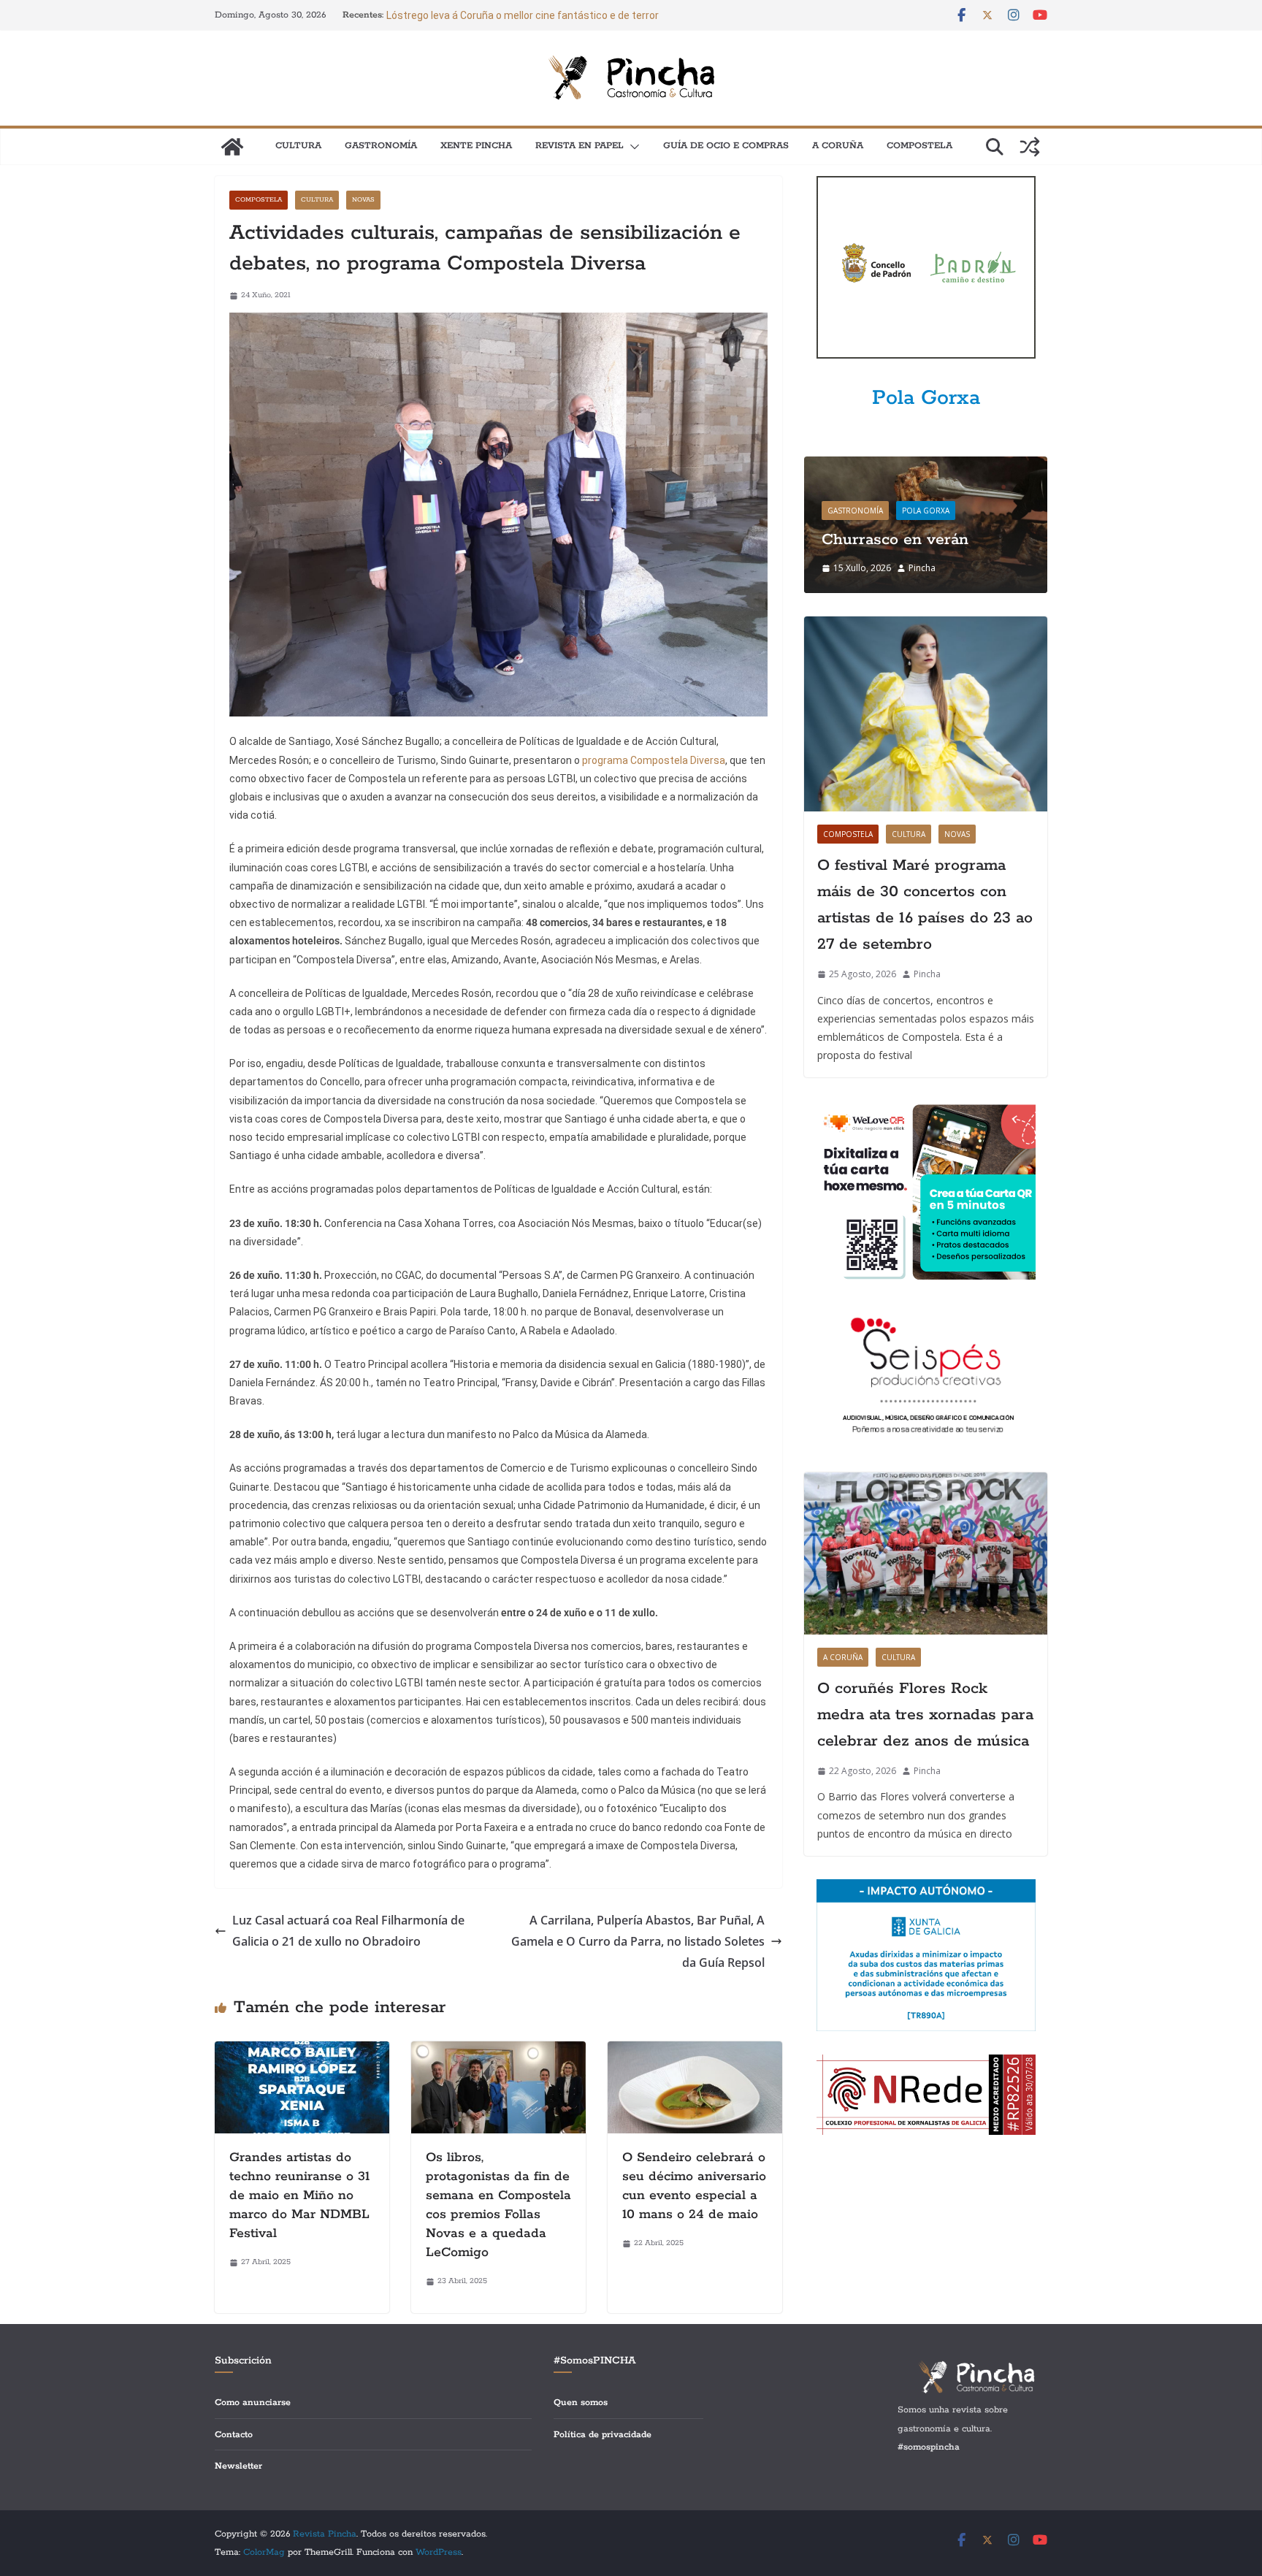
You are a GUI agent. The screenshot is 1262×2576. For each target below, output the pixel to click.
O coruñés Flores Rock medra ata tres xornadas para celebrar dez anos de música (925, 1715)
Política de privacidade (603, 2435)
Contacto (234, 2435)
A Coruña (838, 146)
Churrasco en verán (895, 540)
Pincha (922, 568)
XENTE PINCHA (476, 146)
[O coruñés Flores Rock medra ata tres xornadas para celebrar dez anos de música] (926, 1553)
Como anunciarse (253, 2403)
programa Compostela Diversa (654, 760)
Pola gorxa (926, 511)
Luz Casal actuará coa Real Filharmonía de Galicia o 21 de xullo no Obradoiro (348, 1931)
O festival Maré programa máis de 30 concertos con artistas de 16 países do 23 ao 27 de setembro (925, 905)
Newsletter (238, 2466)
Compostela (919, 146)
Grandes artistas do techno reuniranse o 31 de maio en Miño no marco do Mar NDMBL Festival (299, 2195)
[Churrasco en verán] (926, 466)
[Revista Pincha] (232, 147)
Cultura (298, 146)
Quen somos (581, 2403)
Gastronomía (381, 146)
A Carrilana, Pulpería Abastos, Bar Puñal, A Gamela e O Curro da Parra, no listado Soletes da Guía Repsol (638, 1941)
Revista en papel (580, 146)
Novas (363, 200)
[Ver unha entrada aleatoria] (1030, 147)
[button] (632, 147)
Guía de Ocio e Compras (726, 146)
